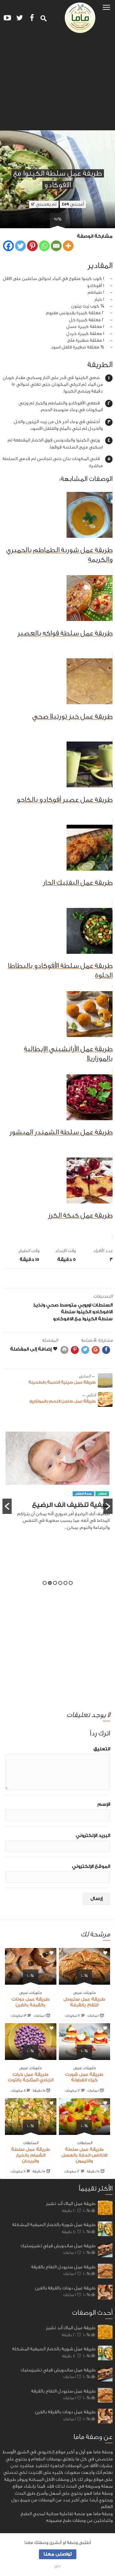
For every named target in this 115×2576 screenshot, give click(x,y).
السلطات (102, 1305)
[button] (106, 7)
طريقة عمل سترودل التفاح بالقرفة (63, 2267)
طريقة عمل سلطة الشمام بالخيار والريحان (31, 2155)
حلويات (90, 1992)
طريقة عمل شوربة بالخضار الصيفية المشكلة (54, 2225)
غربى (78, 1992)
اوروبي (84, 1305)
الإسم (104, 1804)
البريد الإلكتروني (93, 1836)
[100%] (85, 1981)
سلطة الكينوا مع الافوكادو (83, 1319)
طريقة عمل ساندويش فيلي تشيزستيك (58, 2246)
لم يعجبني (44, 204)
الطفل (102, 1509)
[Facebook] (8, 246)
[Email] (56, 246)
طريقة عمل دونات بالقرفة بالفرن (65, 2288)
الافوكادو (102, 1312)
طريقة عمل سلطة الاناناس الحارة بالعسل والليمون (84, 2155)
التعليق (102, 1749)
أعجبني (73, 204)
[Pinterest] (32, 246)
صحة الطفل (83, 1509)
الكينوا (84, 1312)
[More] (68, 246)
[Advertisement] (57, 84)
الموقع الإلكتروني (91, 1866)
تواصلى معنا (58, 2554)
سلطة (68, 1312)
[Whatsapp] (44, 246)
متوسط (68, 1305)
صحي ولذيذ (46, 1305)
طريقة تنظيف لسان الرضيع (68, 1521)
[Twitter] (20, 246)
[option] (57, 1492)
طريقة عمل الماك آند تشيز (71, 2204)
